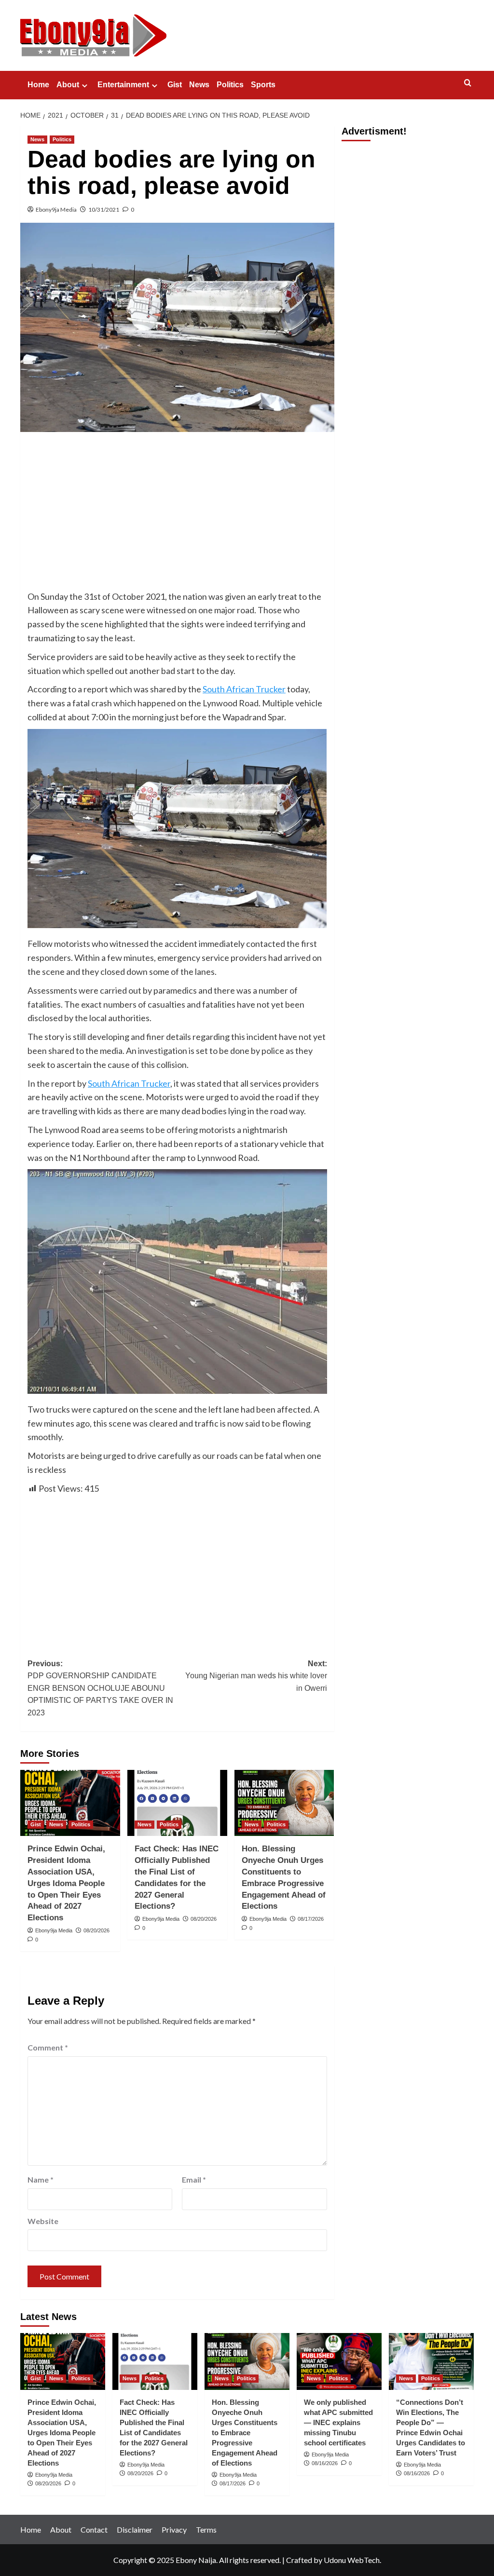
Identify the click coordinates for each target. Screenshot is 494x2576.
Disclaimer (135, 2529)
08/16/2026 (325, 2463)
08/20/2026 (96, 1930)
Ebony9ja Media (56, 209)
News (199, 85)
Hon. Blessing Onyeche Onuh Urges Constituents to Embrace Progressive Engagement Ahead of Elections (245, 2433)
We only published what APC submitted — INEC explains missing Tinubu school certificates (338, 2422)
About (68, 85)
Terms (206, 2529)
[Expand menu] (85, 86)
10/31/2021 (104, 209)
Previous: (100, 1688)
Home (38, 85)
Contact (94, 2529)
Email (194, 2179)
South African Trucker (244, 689)
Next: (256, 1676)
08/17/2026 (311, 1919)
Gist (175, 85)
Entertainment (123, 85)
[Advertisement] (177, 511)
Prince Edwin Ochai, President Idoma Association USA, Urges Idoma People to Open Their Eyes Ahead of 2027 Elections (66, 1883)
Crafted (299, 2560)
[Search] (468, 83)
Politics (230, 85)
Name (41, 2179)
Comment (48, 2047)
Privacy (174, 2529)
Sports (263, 85)
